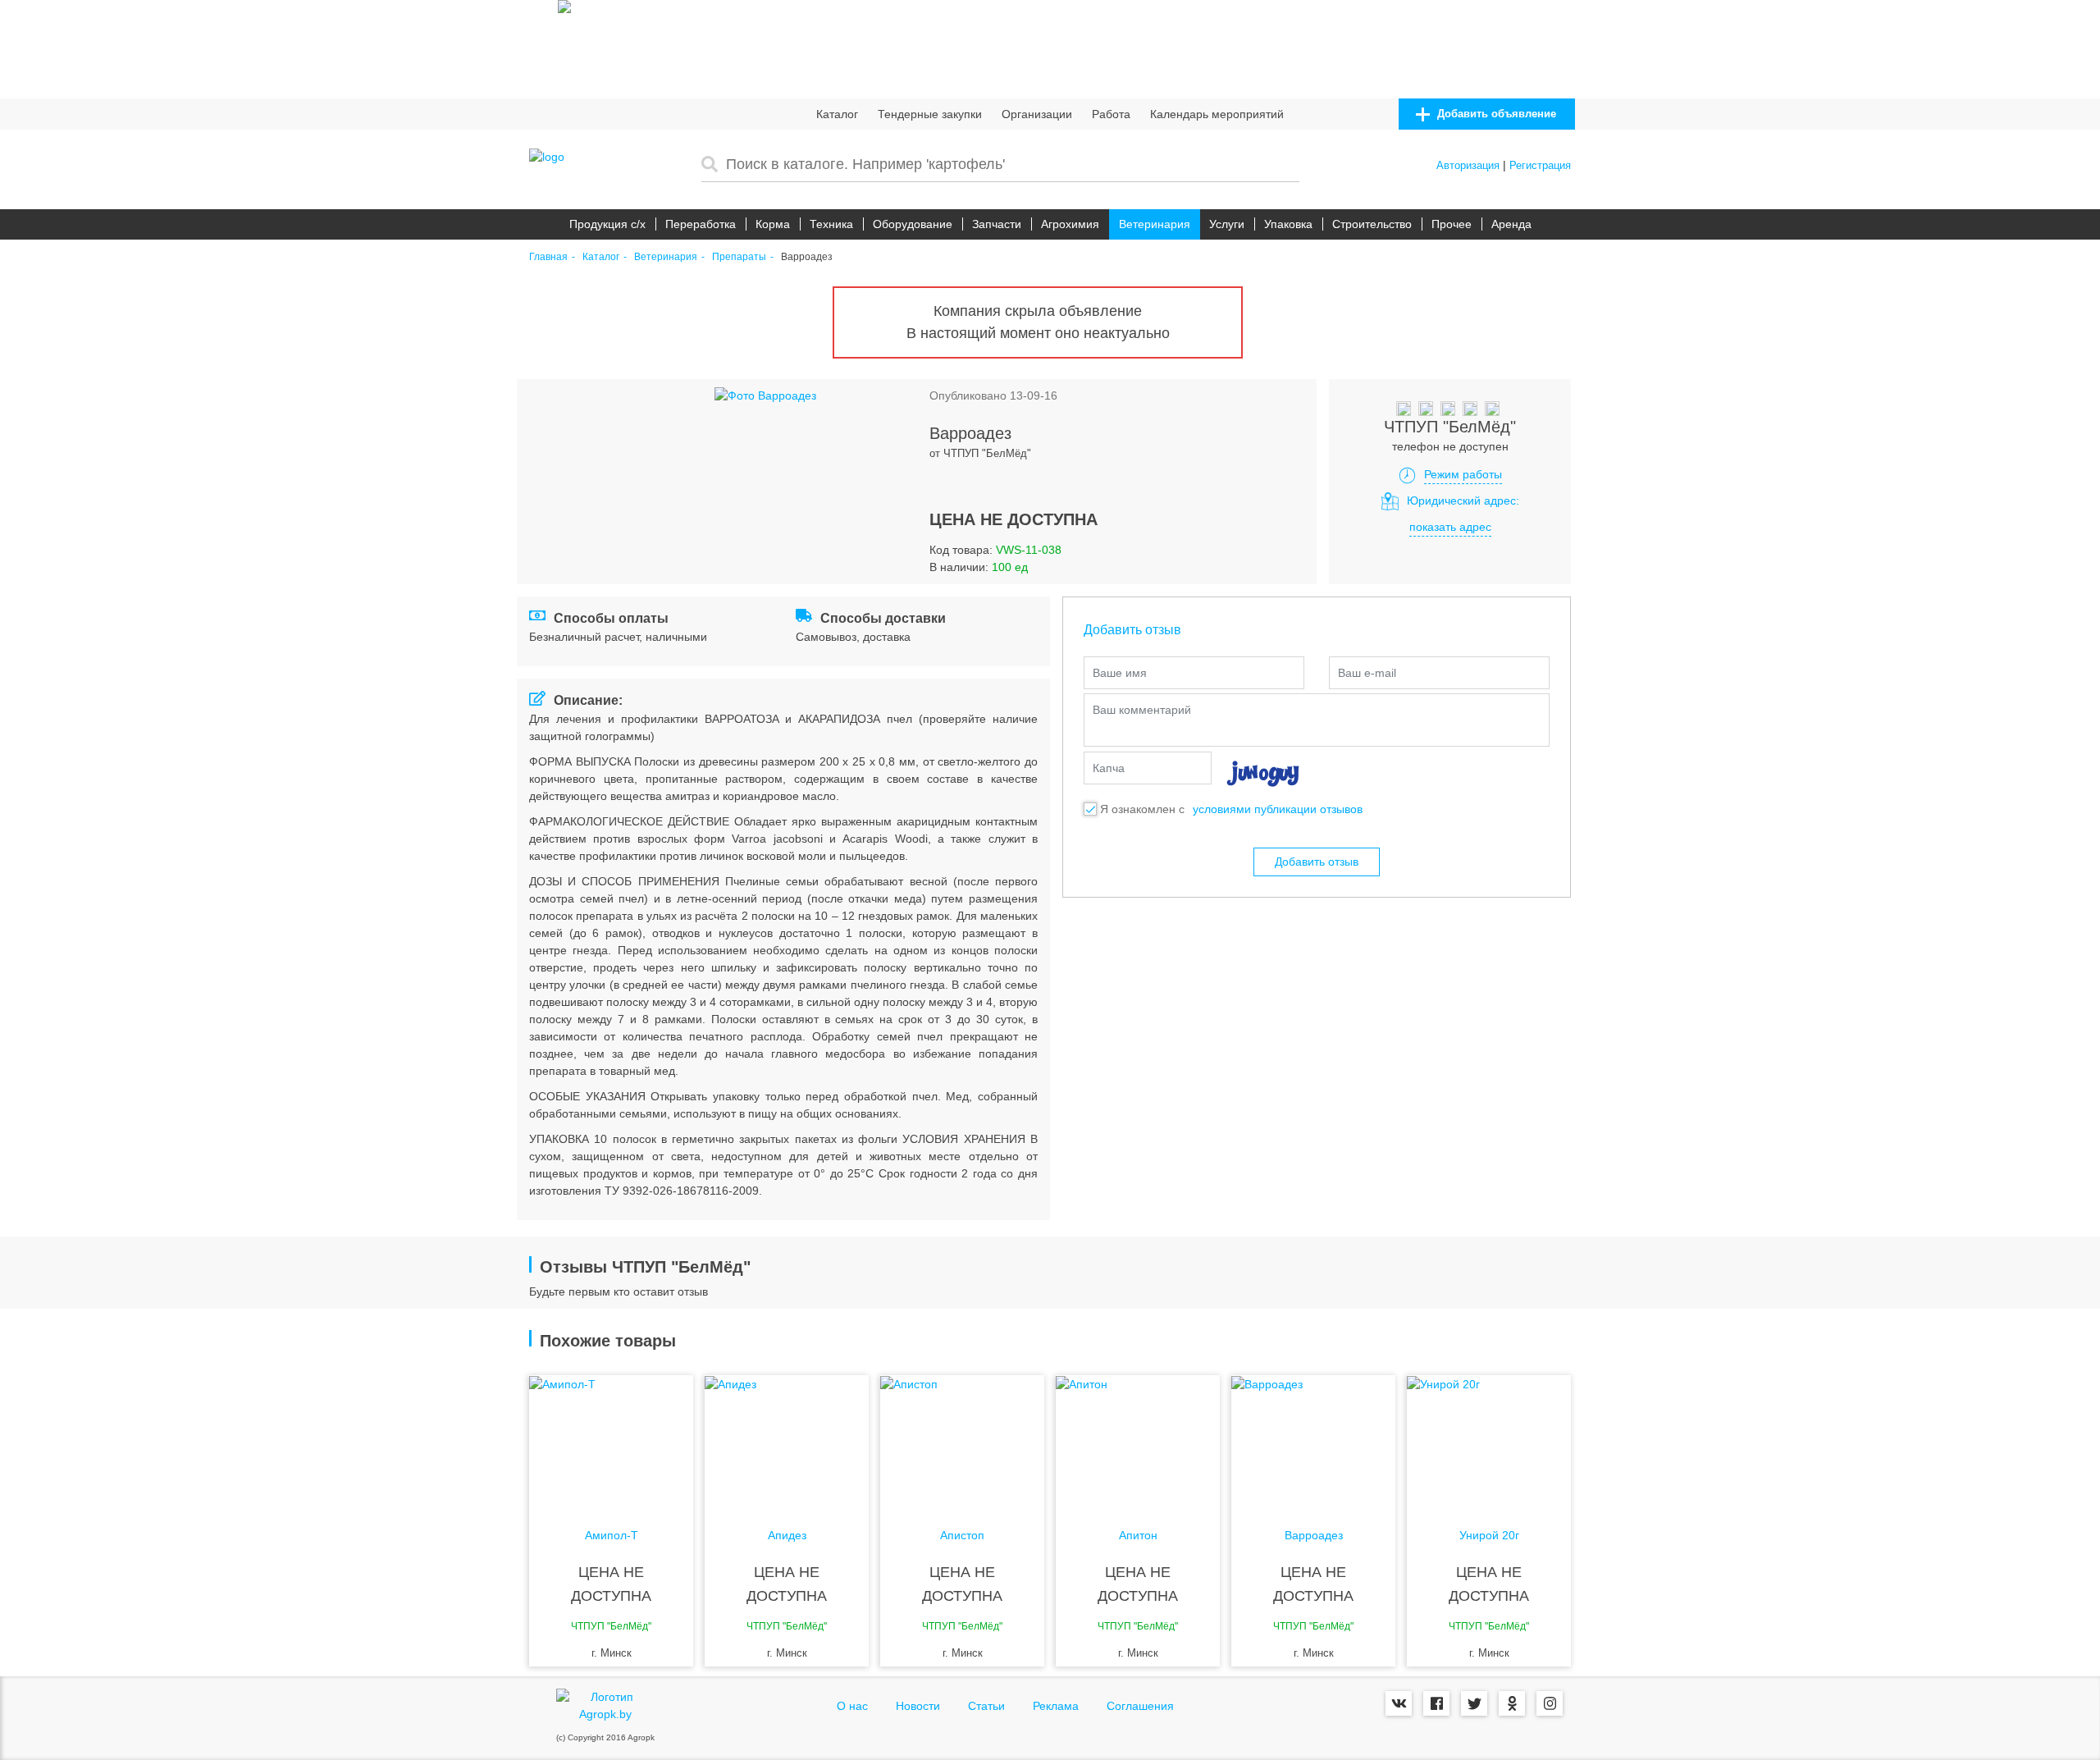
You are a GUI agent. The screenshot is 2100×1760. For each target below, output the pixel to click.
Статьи (986, 1706)
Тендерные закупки (930, 114)
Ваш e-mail (1367, 673)
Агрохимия (1070, 224)
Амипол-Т (612, 1536)
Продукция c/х (607, 224)
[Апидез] (787, 1441)
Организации (1037, 114)
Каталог (837, 114)
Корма (773, 224)
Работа (1111, 114)
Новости (918, 1706)
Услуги (1227, 224)
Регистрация (1540, 165)
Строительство (1372, 224)
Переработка (701, 224)
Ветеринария (1155, 224)
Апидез (787, 1536)
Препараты (739, 257)
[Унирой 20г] (1489, 1441)
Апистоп (962, 1536)
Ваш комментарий (1142, 710)
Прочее (1452, 224)
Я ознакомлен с (1142, 809)
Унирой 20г (1489, 1536)
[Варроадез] (1313, 1441)
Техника (831, 224)
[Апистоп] (962, 1441)
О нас (852, 1706)
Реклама (1056, 1706)
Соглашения (1140, 1706)
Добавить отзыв (1317, 862)
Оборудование (913, 224)
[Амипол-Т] (611, 1441)
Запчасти (997, 224)
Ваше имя (1120, 673)
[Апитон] (1138, 1441)
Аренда (1511, 224)
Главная (548, 257)
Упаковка (1288, 224)
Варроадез (1314, 1536)
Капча (1109, 768)
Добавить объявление (1495, 114)
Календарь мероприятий (1217, 114)
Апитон (1138, 1536)
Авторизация (1468, 165)
